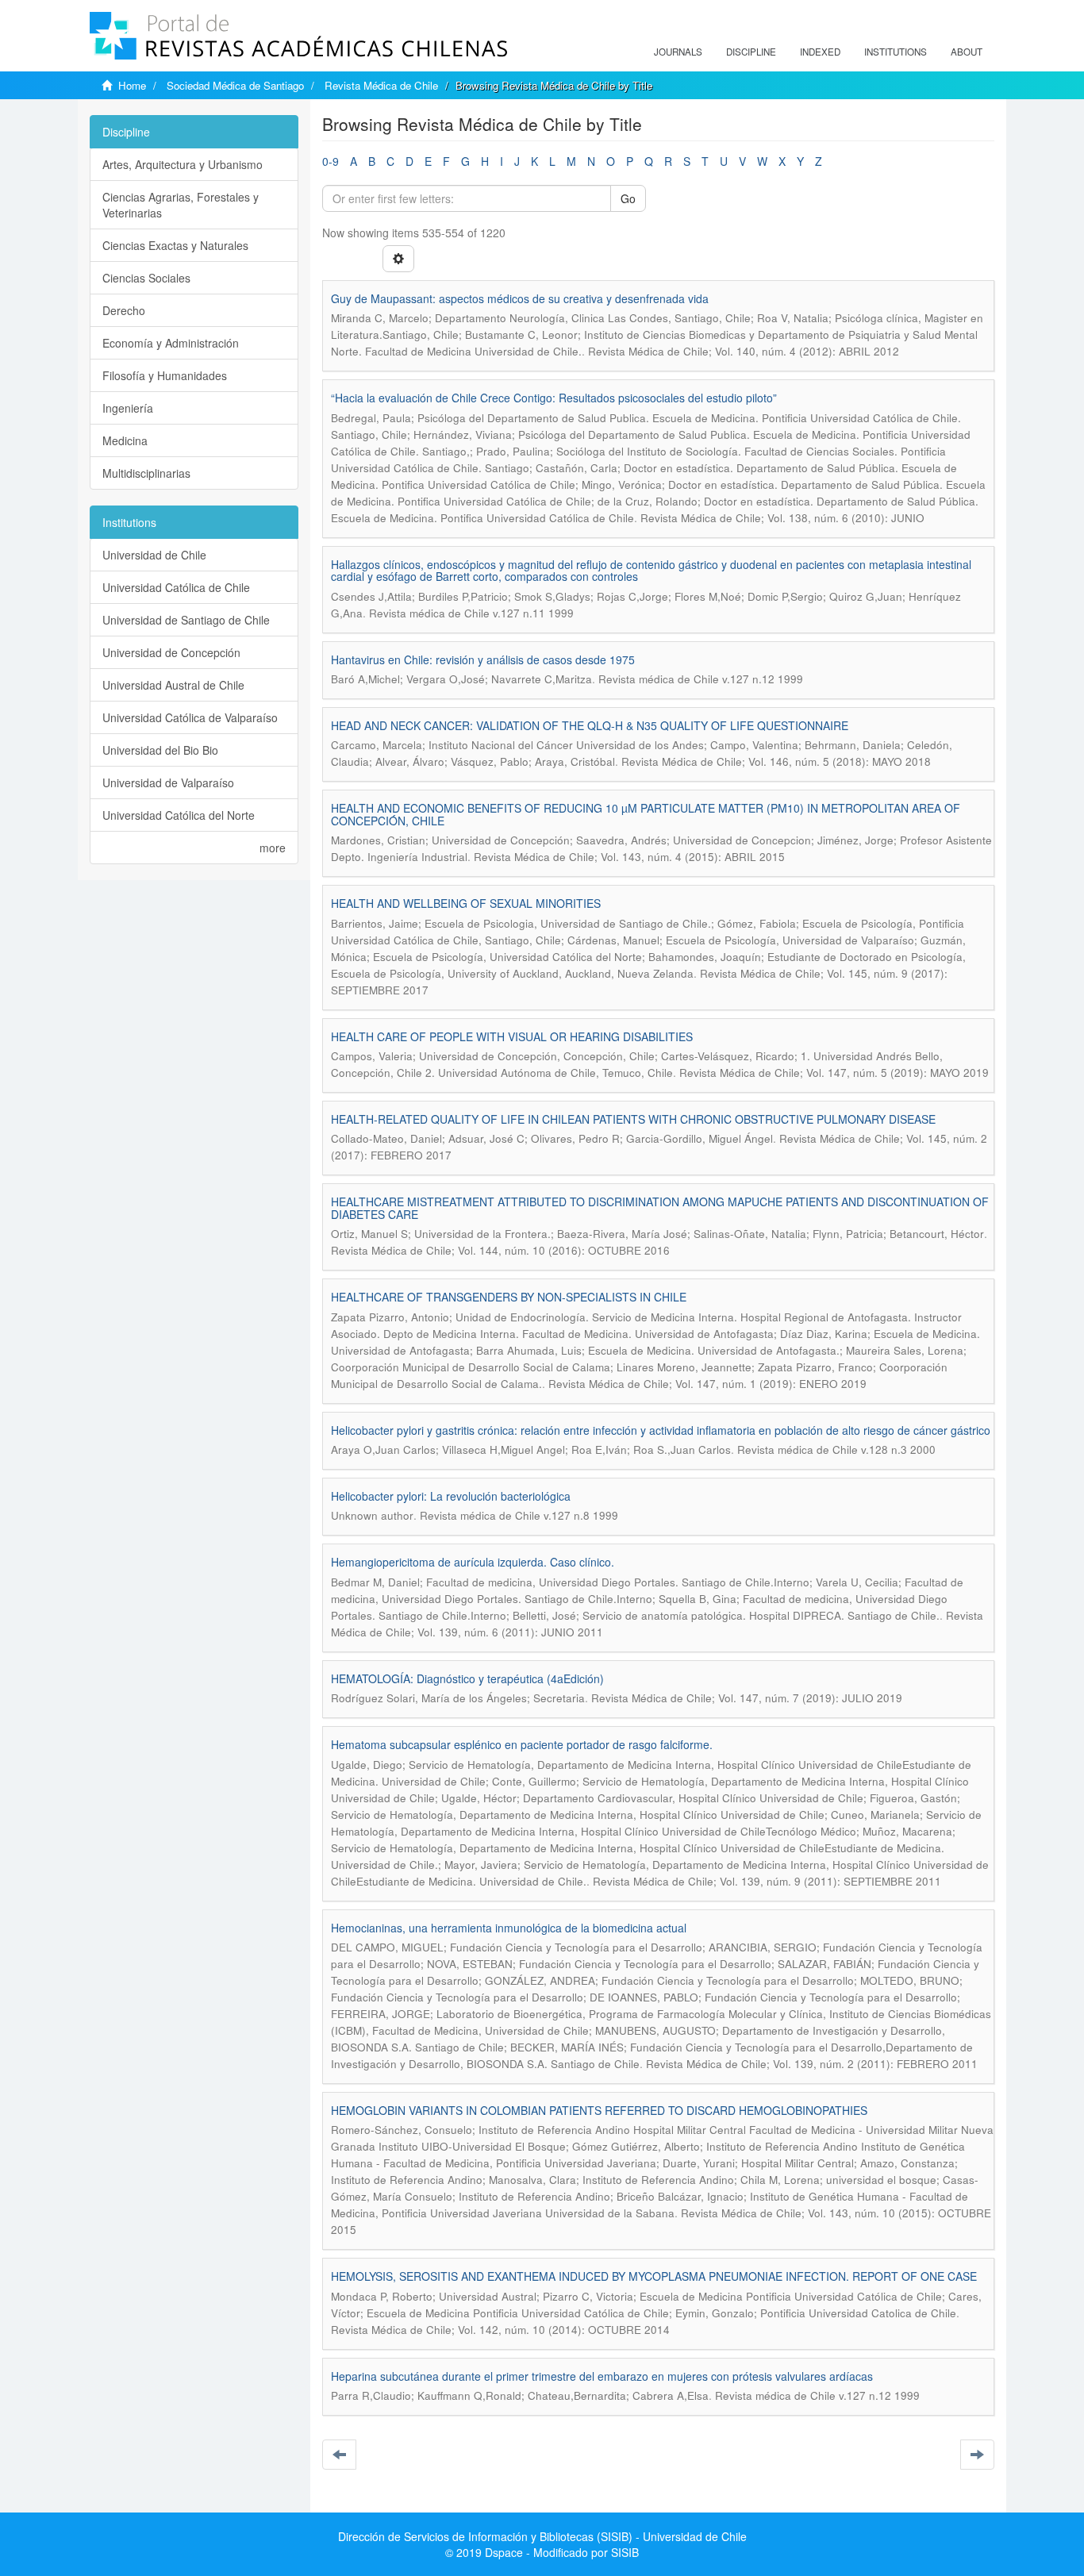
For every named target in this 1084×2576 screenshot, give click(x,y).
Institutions (896, 52)
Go (628, 198)
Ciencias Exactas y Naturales (175, 245)
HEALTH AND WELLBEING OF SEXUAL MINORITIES (466, 903)
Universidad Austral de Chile (173, 685)
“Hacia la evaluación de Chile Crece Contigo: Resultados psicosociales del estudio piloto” (554, 398)
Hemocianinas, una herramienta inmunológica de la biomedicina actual (509, 1928)
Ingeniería (128, 408)
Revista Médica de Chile (381, 85)
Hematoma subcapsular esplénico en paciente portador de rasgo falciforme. (522, 1744)
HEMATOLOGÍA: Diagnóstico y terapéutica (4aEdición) (467, 1678)
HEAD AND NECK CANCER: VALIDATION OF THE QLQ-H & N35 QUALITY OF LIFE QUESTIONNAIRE (590, 725)
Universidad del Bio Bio (160, 750)
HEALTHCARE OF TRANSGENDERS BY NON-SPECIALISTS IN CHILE (509, 1297)
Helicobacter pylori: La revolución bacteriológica (451, 1496)
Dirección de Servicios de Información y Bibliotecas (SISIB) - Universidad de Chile (542, 2536)
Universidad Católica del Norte (179, 815)
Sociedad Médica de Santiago (235, 85)
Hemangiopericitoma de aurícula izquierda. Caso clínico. (473, 1562)
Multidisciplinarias (146, 473)
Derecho (124, 310)
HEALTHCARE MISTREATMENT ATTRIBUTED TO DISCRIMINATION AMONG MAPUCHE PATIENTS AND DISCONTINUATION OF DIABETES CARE (660, 1207)
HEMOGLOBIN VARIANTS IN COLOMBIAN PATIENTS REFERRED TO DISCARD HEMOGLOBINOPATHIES (599, 2110)
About (967, 52)
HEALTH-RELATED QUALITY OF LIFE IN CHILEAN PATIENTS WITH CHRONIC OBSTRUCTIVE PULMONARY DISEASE (633, 1119)
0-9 (331, 161)
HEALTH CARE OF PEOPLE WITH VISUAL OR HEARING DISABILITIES (512, 1036)
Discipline (751, 52)
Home (132, 85)
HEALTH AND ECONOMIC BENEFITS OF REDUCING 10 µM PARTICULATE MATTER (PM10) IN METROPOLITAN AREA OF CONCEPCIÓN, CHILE (646, 814)
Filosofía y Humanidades (165, 375)
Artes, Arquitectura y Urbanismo (183, 164)
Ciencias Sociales (146, 278)
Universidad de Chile (154, 555)
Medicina (125, 440)
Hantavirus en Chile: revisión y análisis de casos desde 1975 (483, 659)
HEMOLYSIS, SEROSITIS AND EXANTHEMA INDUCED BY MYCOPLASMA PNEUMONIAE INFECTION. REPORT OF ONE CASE (654, 2276)
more (273, 848)
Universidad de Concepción (171, 652)
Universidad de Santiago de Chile (186, 620)
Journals (678, 52)
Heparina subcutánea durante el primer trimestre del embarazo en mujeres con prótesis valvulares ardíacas (602, 2376)
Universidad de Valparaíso (168, 782)
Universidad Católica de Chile (176, 587)
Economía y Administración (171, 343)
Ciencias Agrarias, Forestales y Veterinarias (181, 205)
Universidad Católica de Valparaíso (190, 717)
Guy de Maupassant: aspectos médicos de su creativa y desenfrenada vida (520, 298)
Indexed (820, 52)
